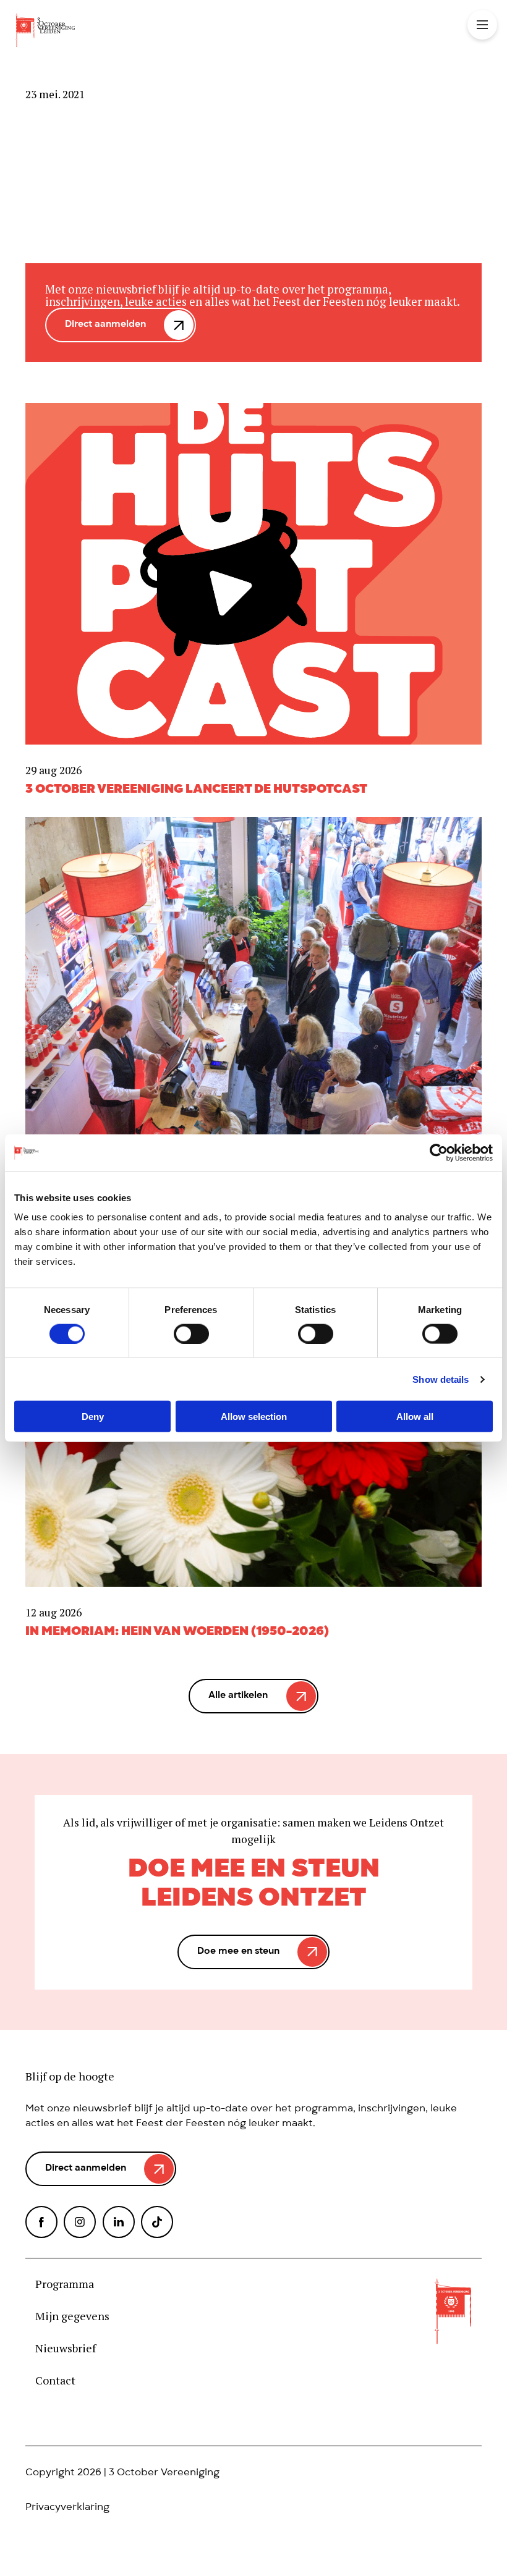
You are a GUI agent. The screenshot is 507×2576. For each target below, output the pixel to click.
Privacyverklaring (67, 2508)
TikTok (157, 2222)
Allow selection (254, 1417)
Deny (93, 1417)
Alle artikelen (238, 1696)
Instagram (80, 2222)
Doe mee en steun (238, 1952)
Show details (441, 1379)
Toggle (482, 25)
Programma (65, 2284)
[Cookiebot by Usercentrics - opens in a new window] (439, 1152)
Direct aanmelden (105, 325)
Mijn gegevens (72, 2316)
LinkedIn (119, 2222)
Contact (55, 2381)
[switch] (191, 1333)
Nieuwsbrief (66, 2349)
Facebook (41, 2222)
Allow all (415, 1417)
